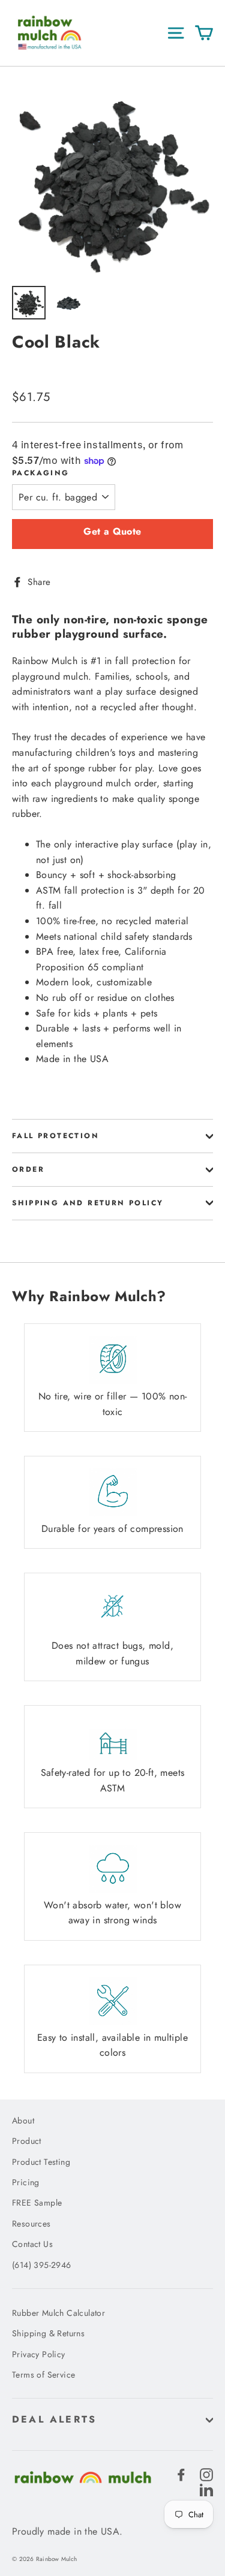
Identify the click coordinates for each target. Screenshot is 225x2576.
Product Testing (41, 2162)
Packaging (41, 473)
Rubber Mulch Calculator (58, 2313)
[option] (112, 179)
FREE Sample (37, 2203)
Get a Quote (112, 531)
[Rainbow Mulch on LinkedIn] (206, 2489)
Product (27, 2141)
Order (28, 1169)
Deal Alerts (54, 2419)
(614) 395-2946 (42, 2265)
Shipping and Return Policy (88, 1203)
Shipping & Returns (48, 2333)
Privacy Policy (39, 2354)
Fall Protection (55, 1136)
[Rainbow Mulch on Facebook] (181, 2474)
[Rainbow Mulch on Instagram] (206, 2474)
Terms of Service (43, 2375)
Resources (31, 2224)
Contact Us (32, 2244)
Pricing (26, 2182)
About (23, 2120)
